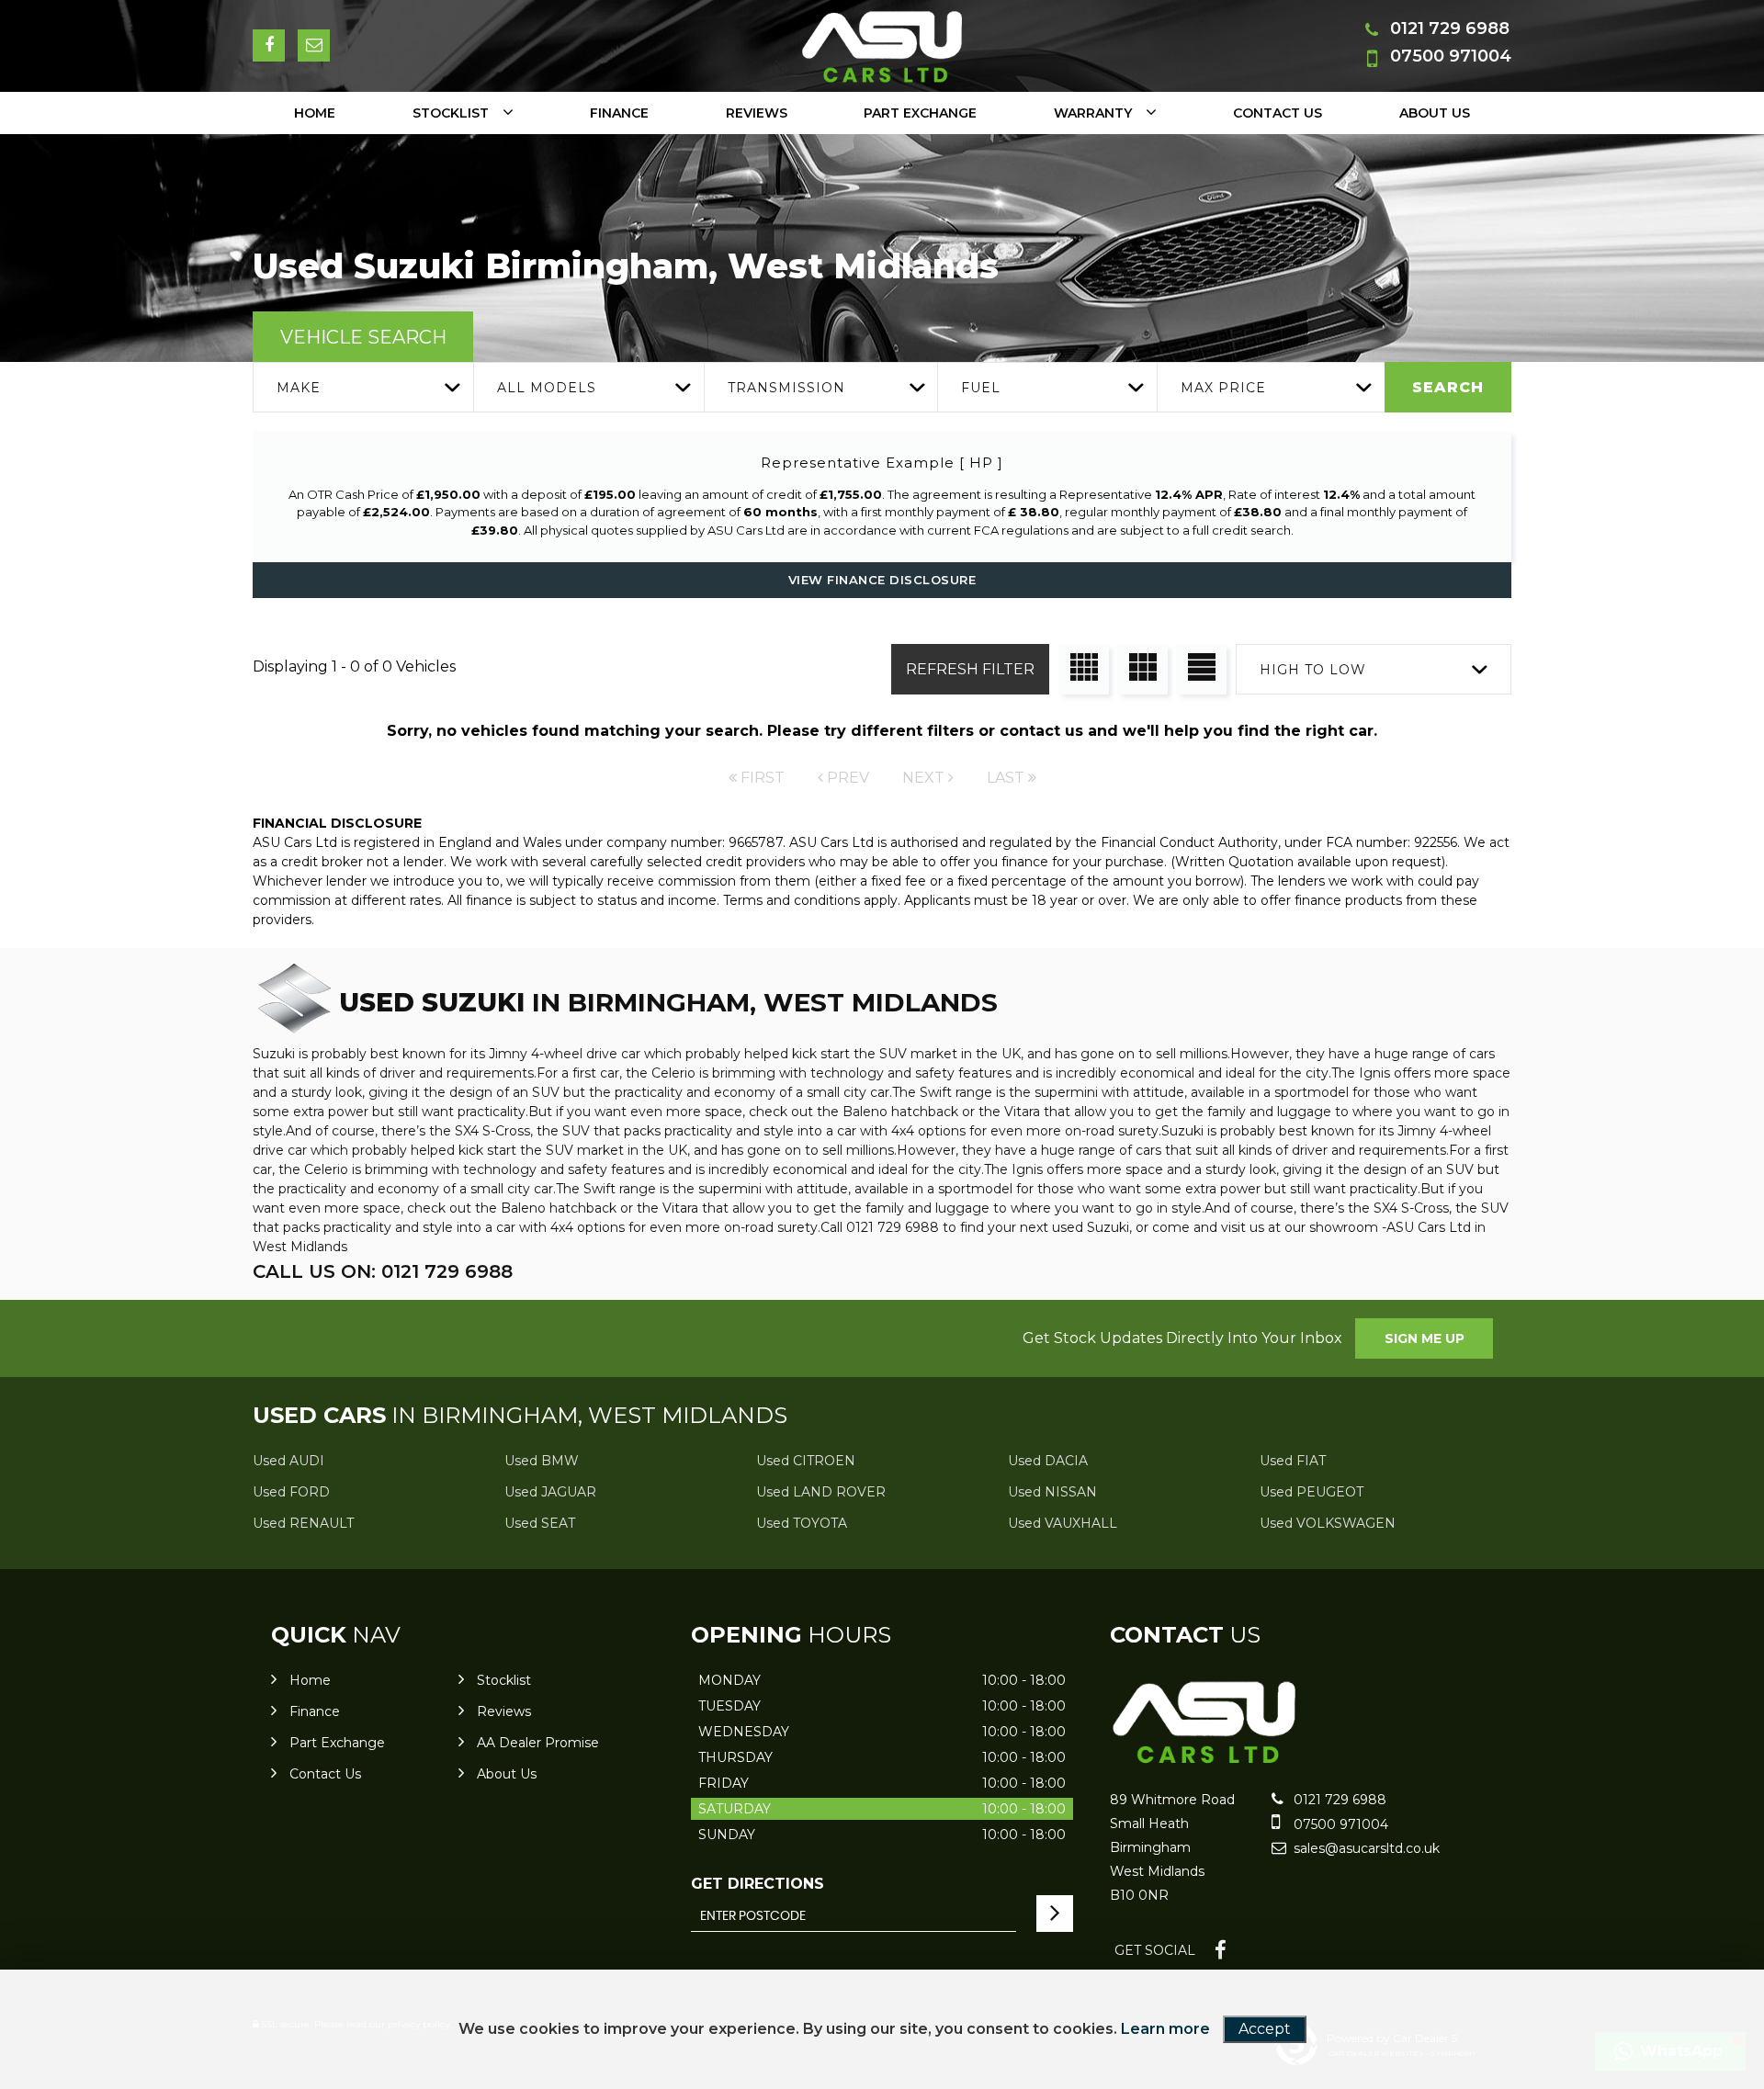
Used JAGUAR (550, 1492)
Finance (619, 113)
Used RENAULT (303, 1523)
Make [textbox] (299, 388)
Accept (1265, 2029)
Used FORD (291, 1492)
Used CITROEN (806, 1461)
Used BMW (542, 1461)
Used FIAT (1293, 1461)
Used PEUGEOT (1312, 1492)
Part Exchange (920, 113)
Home (315, 113)
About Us (1435, 113)
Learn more (1165, 2029)
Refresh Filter (970, 669)
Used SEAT (540, 1523)
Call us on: (383, 1271)
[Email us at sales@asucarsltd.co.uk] (314, 45)
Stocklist (451, 113)
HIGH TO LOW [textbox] (1313, 670)
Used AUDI (288, 1461)
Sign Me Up (1425, 1338)
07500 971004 (1451, 56)
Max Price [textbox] (1223, 388)
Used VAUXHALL (1063, 1523)
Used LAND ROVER (821, 1492)
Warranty (1093, 113)
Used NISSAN (1052, 1492)
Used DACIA (1048, 1461)
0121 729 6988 (1450, 28)
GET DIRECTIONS (758, 1884)
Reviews (757, 113)
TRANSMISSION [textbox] (786, 388)
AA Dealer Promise (538, 1743)
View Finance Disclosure (882, 580)
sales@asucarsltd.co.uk (1365, 1848)
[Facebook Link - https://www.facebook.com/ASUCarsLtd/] (269, 45)
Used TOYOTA (802, 1523)
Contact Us (1278, 113)
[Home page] (882, 47)
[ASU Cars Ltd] (1204, 1762)
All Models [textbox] (547, 388)
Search (1448, 387)
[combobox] (363, 387)
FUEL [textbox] (981, 388)
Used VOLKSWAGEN (1328, 1523)
